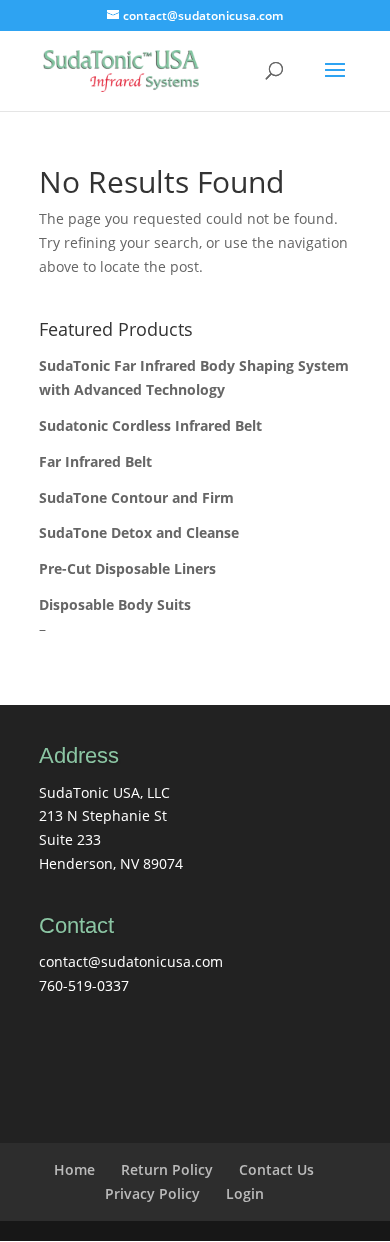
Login (245, 1193)
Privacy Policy (152, 1193)
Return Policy (167, 1169)
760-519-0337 (84, 985)
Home (74, 1169)
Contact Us (276, 1169)
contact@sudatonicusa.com (131, 961)
